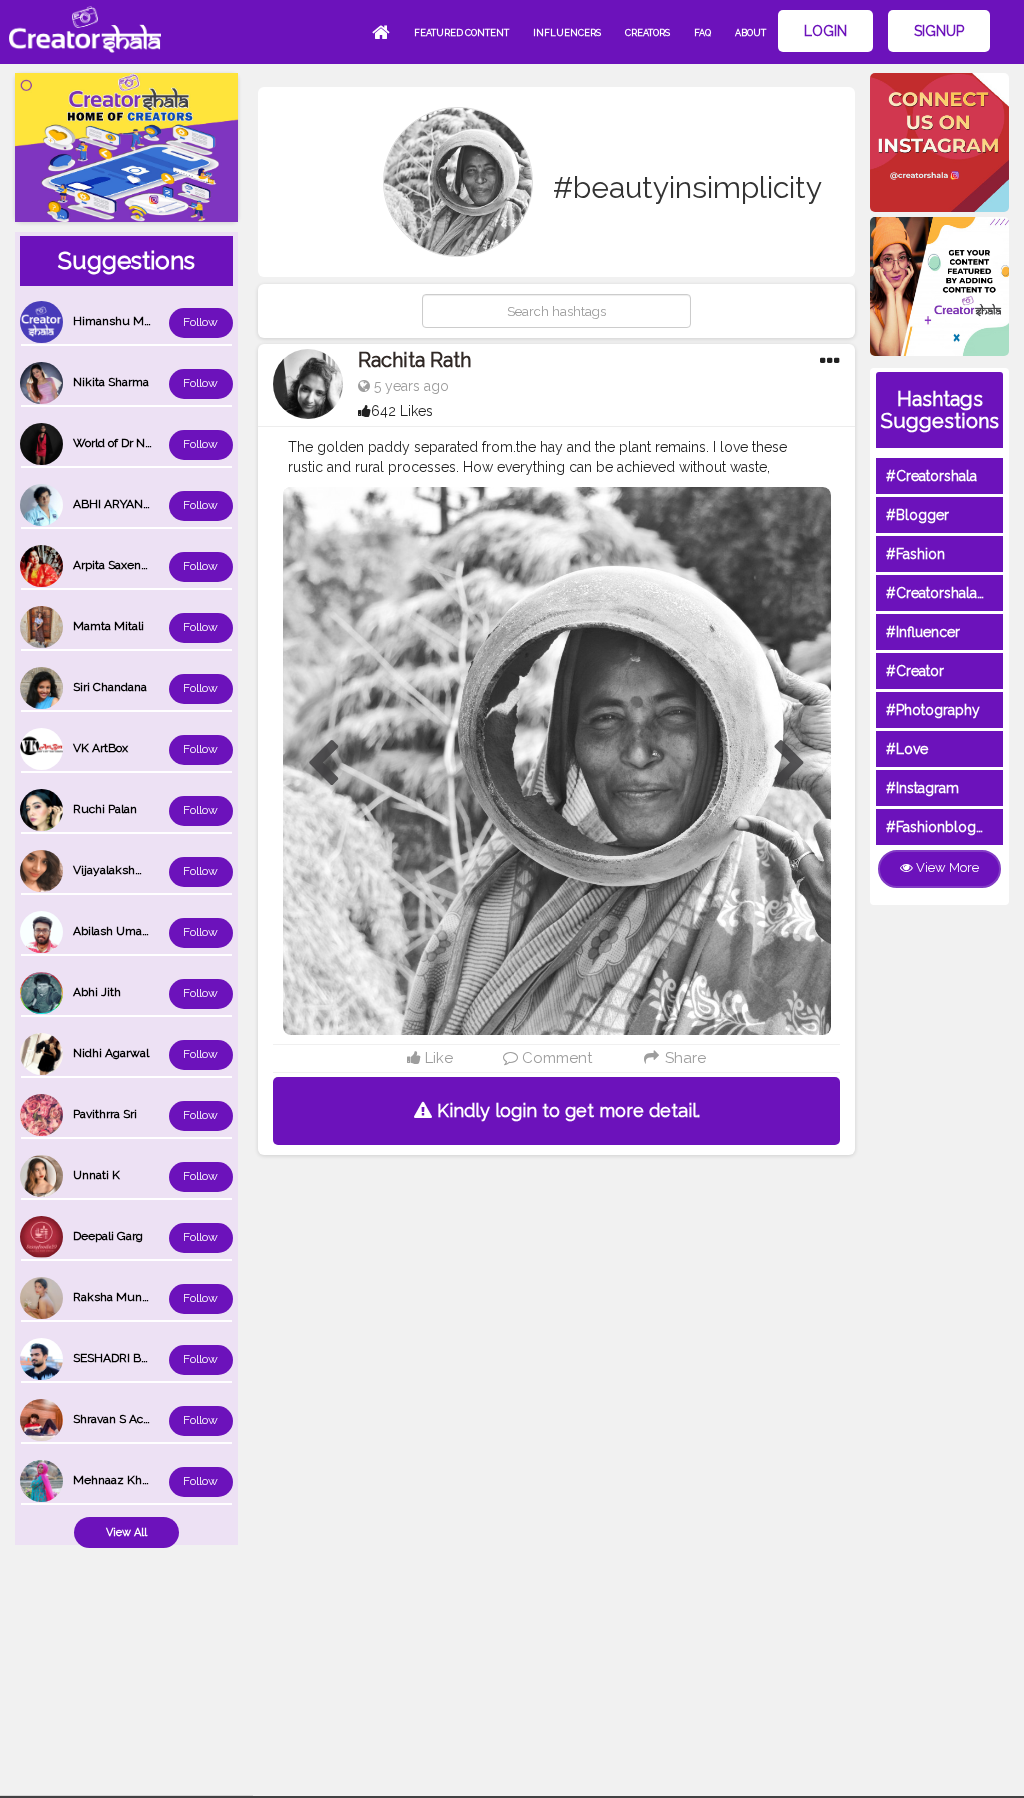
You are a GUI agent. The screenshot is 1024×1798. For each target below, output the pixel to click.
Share (683, 1058)
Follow (200, 322)
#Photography (933, 710)
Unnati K (96, 1175)
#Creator (915, 671)
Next (790, 764)
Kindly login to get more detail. (566, 1110)
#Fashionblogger (942, 827)
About (750, 33)
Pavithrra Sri (105, 1114)
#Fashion (915, 554)
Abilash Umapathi (121, 931)
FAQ (702, 33)
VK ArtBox (100, 748)
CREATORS (647, 33)
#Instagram (922, 788)
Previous (323, 764)
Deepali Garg (108, 1236)
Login (825, 31)
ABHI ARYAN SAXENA (133, 504)
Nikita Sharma (111, 382)
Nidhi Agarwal (111, 1053)
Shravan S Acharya (123, 1419)
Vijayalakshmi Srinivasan (140, 870)
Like (437, 1058)
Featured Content (461, 33)
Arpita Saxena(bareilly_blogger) (156, 565)
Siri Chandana (110, 687)
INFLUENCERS (567, 33)
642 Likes (402, 411)
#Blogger (917, 515)
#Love (907, 749)
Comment (555, 1058)
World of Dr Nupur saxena (143, 443)
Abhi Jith (97, 992)
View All (126, 1532)
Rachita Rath (414, 360)
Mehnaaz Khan (114, 1480)
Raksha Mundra (116, 1297)
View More (946, 867)
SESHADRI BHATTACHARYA (149, 1358)
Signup (939, 31)
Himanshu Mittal (118, 321)
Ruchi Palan (105, 809)
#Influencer (923, 632)
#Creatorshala (931, 476)
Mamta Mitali (108, 626)
